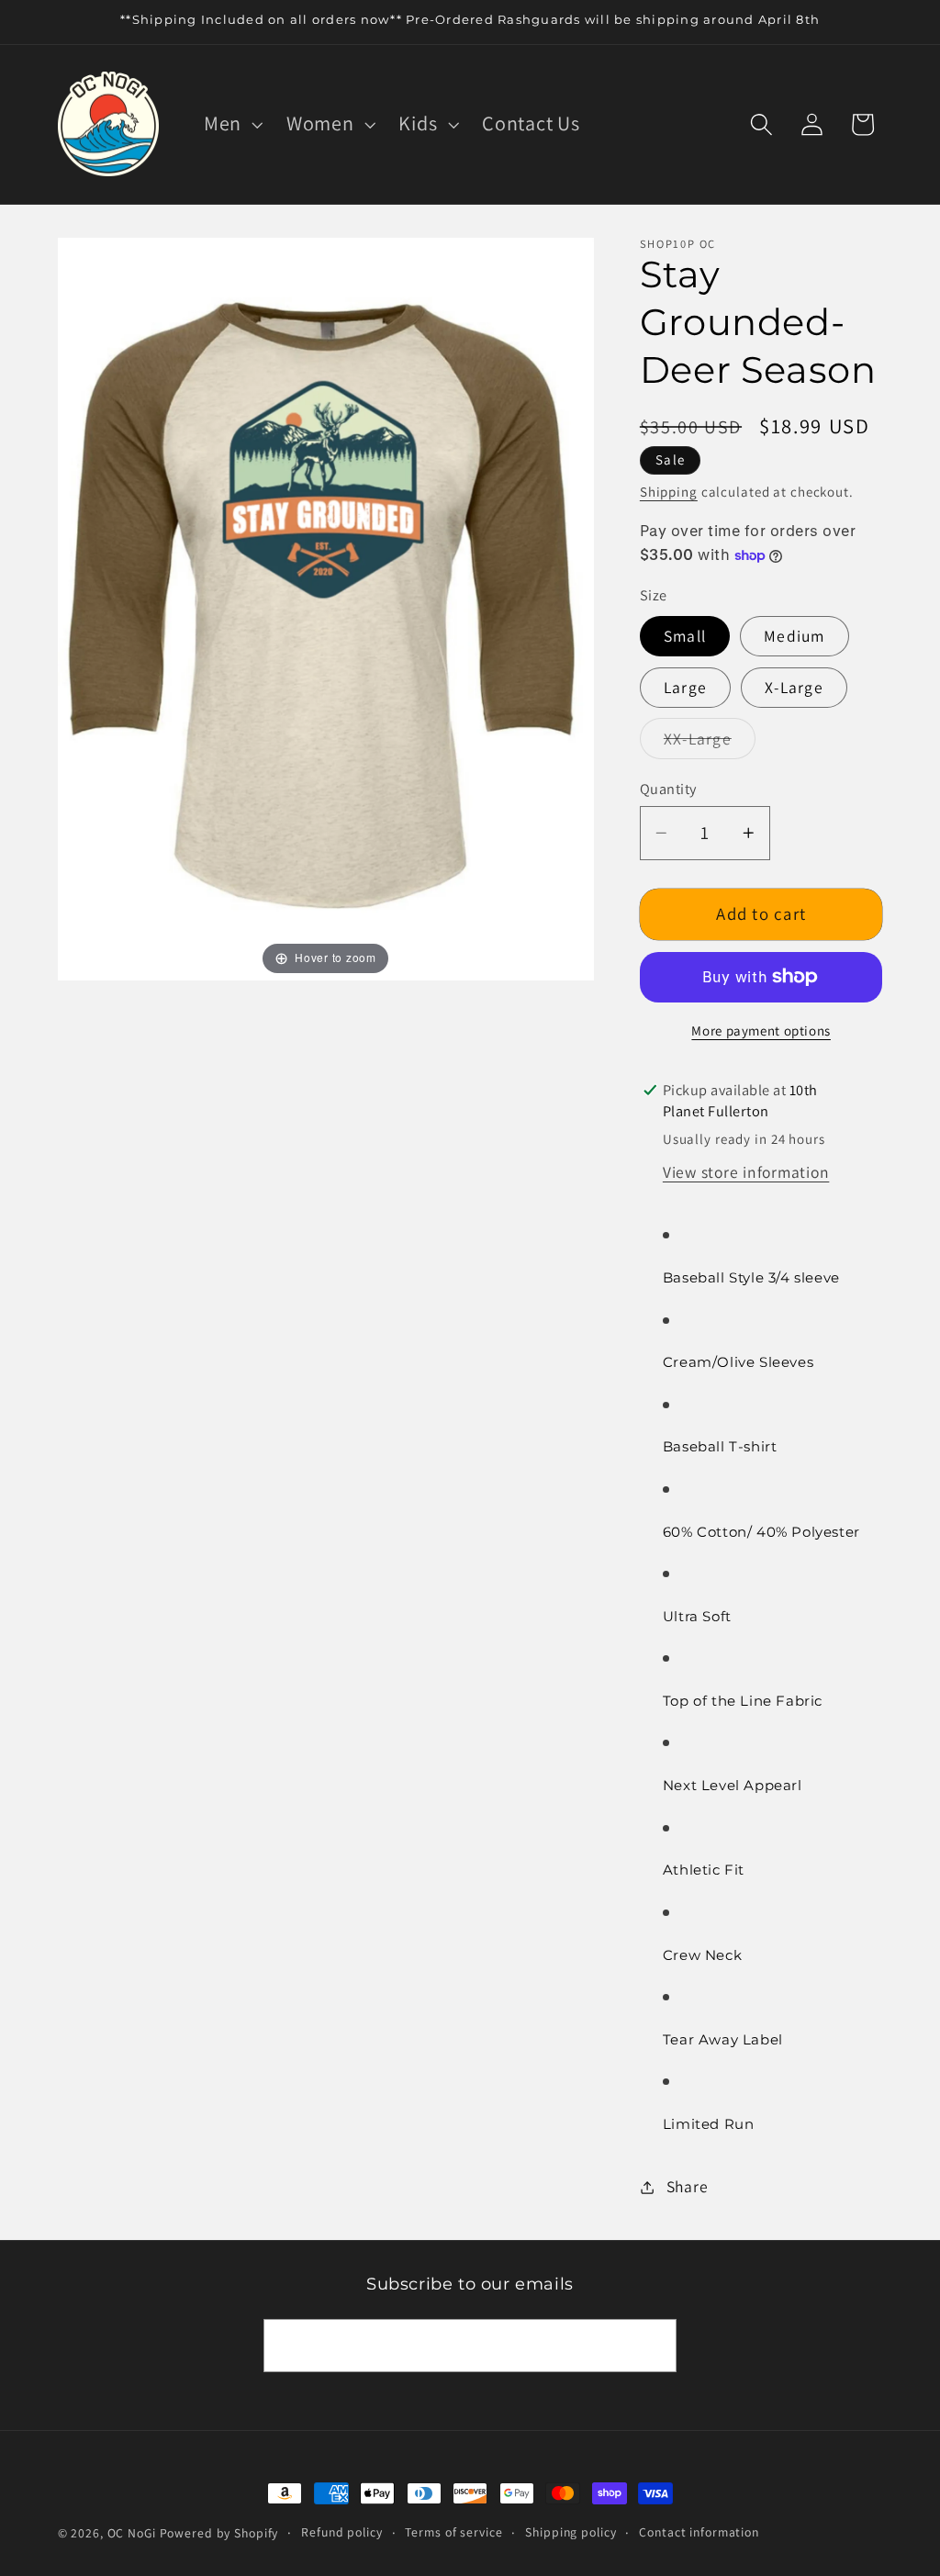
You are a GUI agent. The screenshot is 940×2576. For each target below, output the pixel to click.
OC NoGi (132, 2533)
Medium (795, 636)
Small (685, 636)
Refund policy (341, 2532)
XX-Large (710, 743)
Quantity (668, 789)
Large (685, 687)
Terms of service (453, 2532)
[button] (231, 123)
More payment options (761, 1030)
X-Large (794, 687)
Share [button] (688, 2186)
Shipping (669, 492)
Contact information (699, 2532)
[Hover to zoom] (326, 607)
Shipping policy (571, 2532)
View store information (746, 1172)
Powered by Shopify (219, 2533)
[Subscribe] (650, 2346)
